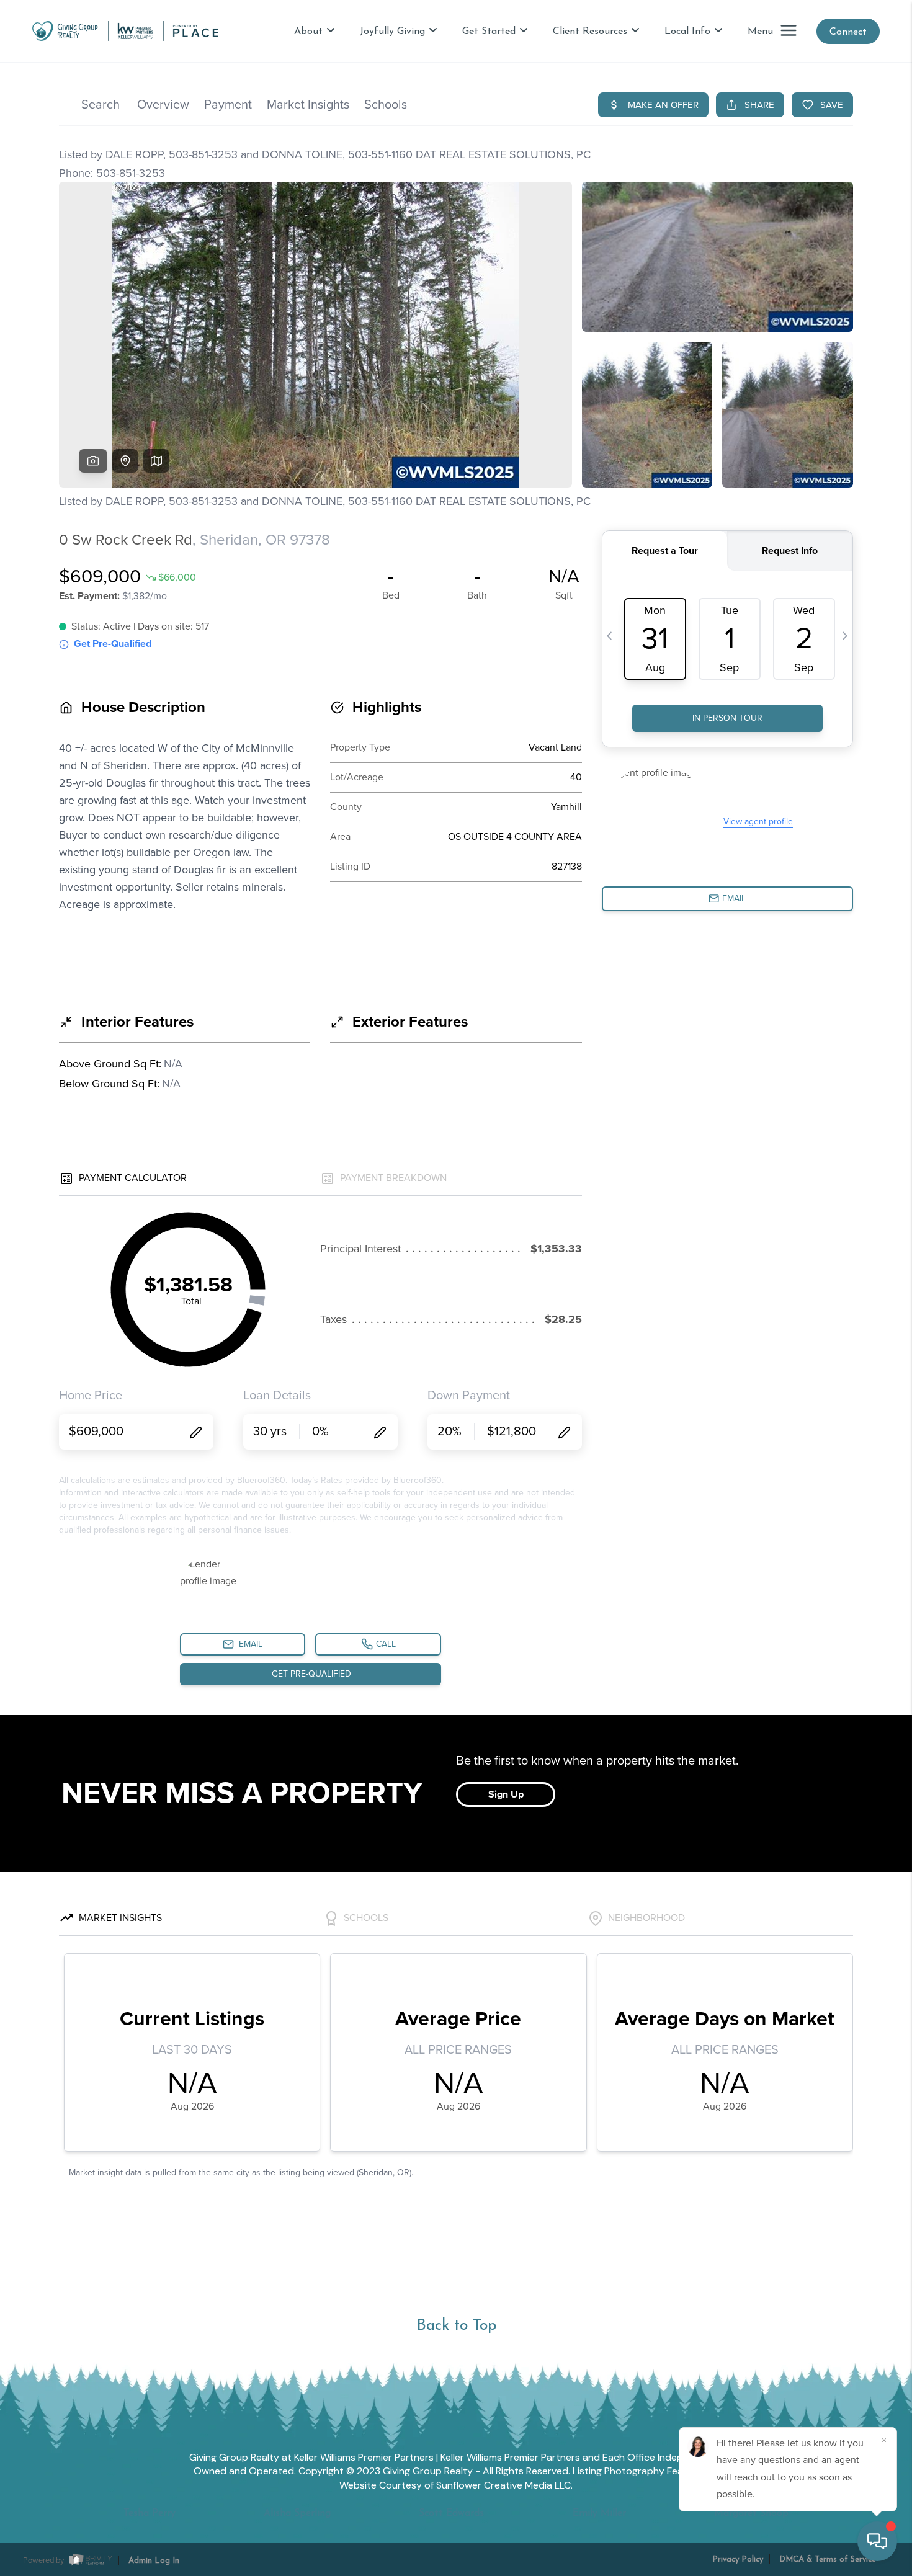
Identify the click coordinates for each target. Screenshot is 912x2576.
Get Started (489, 32)
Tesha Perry (150, 2513)
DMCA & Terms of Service (828, 2560)
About (308, 32)
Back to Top (456, 2326)
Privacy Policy (738, 2560)
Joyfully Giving (392, 32)
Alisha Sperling (297, 2513)
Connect (848, 32)
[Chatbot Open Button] (877, 2541)
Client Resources (590, 32)
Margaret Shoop (751, 2513)
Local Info (687, 32)
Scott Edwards (451, 2513)
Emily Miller (599, 2513)
